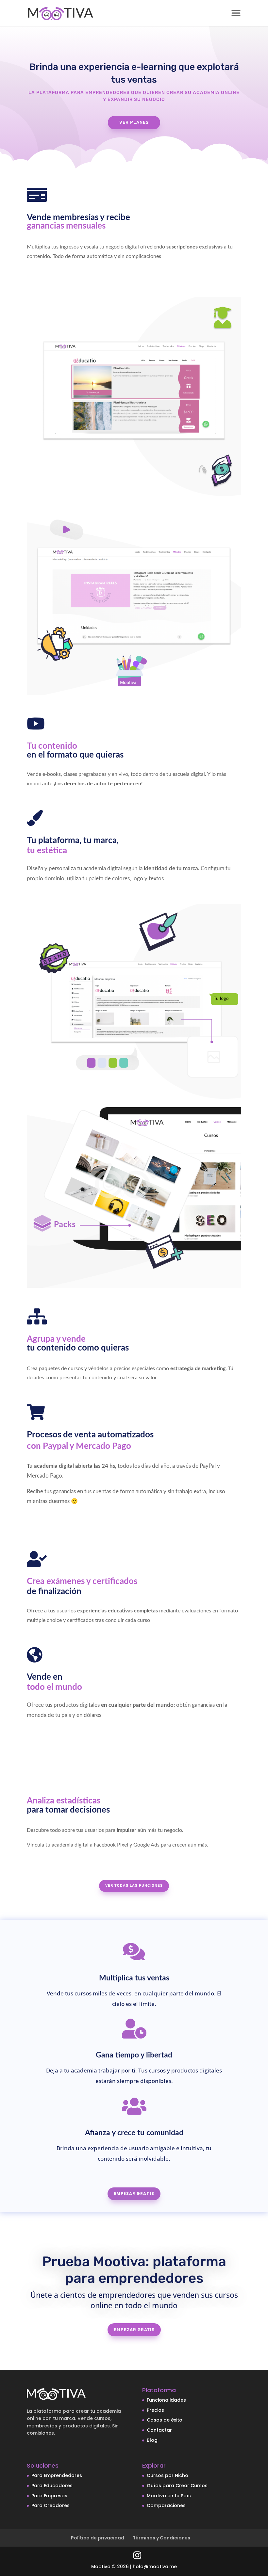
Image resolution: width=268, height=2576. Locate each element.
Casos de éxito (165, 2420)
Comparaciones (166, 2505)
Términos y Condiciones (161, 2538)
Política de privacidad (98, 2538)
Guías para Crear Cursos (177, 2486)
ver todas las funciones (134, 1886)
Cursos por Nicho (167, 2475)
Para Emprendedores (57, 2475)
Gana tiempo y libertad (134, 2055)
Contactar (159, 2430)
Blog (152, 2440)
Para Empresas (49, 2496)
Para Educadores (52, 2486)
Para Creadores (50, 2505)
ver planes (134, 122)
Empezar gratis (134, 2193)
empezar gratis (134, 2330)
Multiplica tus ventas (134, 1978)
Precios (155, 2410)
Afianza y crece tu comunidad (134, 2133)
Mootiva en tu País (169, 2496)
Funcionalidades (166, 2400)
